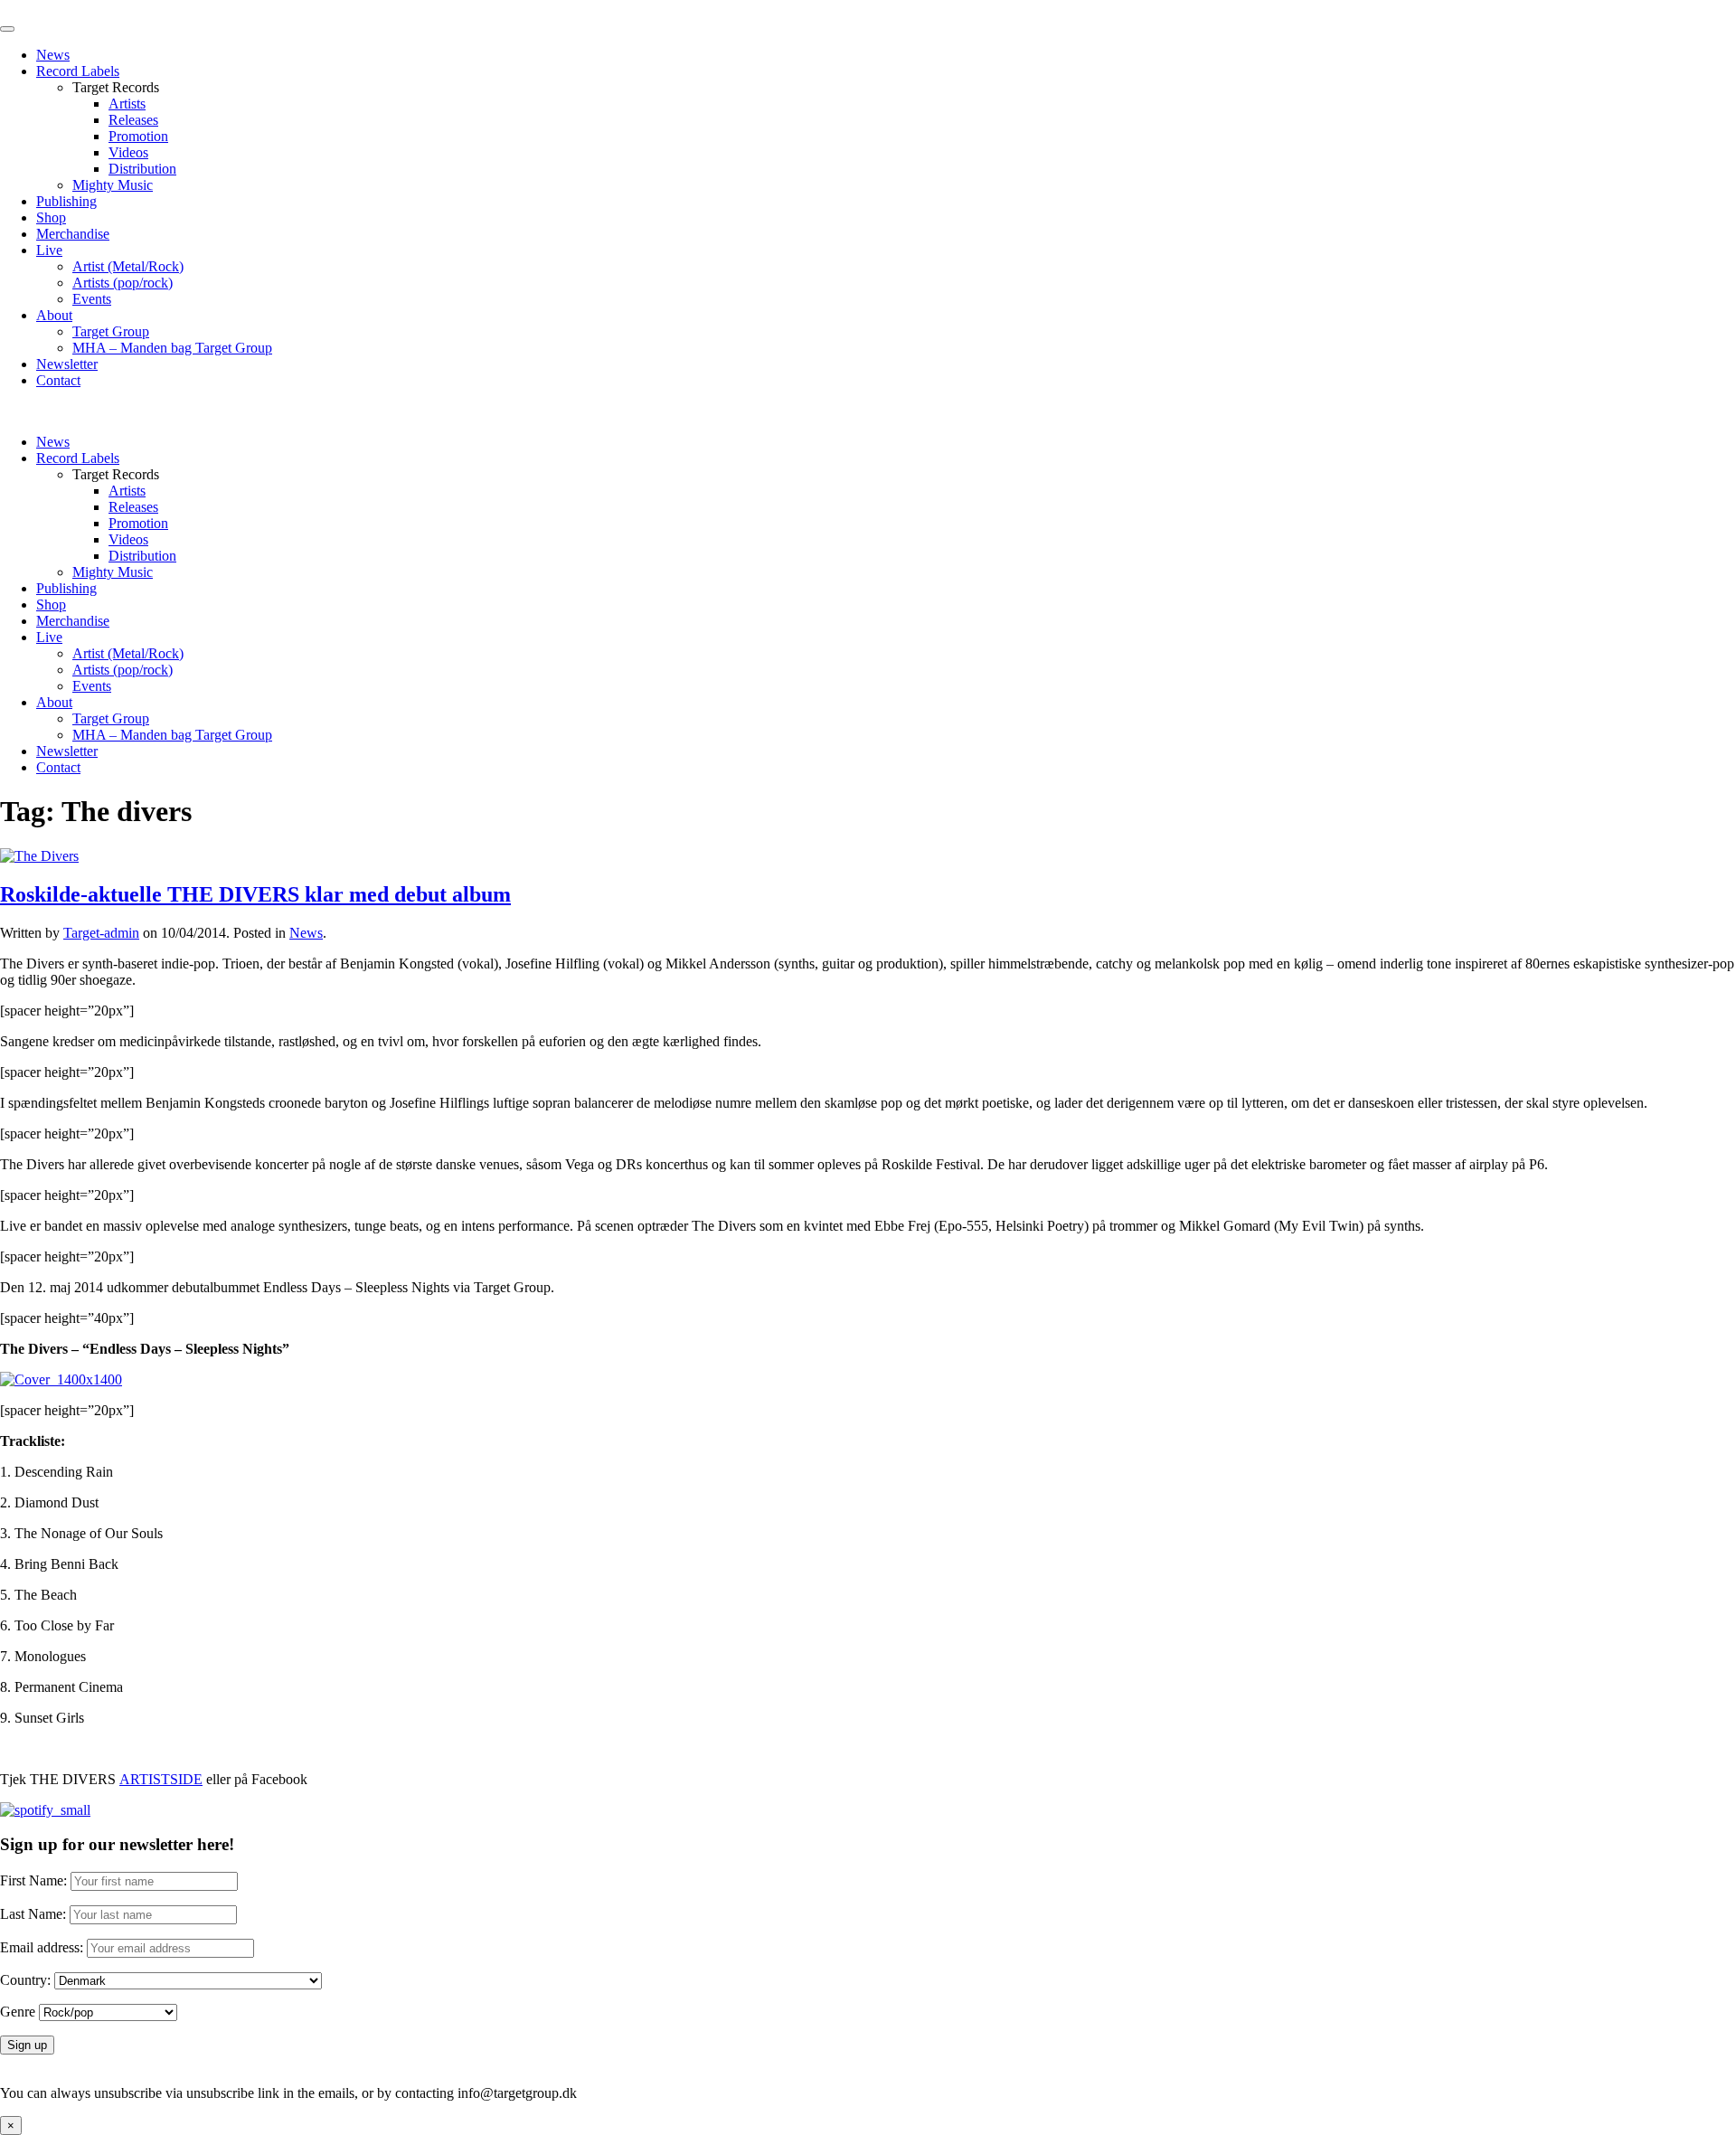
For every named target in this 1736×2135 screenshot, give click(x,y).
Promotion (138, 136)
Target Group (111, 331)
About (54, 315)
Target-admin (101, 933)
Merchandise (73, 234)
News (53, 55)
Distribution (142, 169)
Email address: (43, 1947)
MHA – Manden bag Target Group (172, 348)
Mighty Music (113, 185)
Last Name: (33, 1914)
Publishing (66, 201)
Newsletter (67, 364)
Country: (25, 1980)
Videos (128, 152)
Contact (58, 380)
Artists (127, 104)
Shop (51, 217)
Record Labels (78, 71)
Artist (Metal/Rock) (128, 266)
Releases (133, 120)
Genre (18, 2012)
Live (49, 250)
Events (92, 299)
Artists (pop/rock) (123, 283)
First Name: (33, 1880)
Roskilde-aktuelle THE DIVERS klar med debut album (255, 894)
